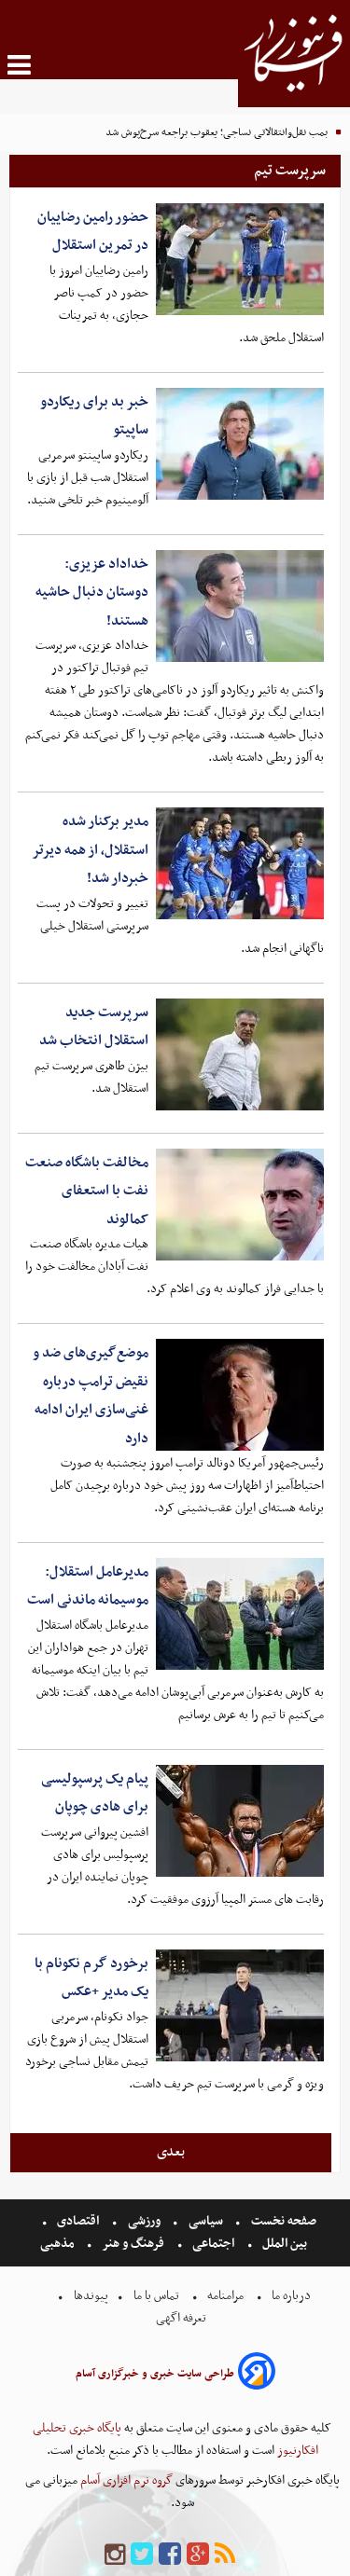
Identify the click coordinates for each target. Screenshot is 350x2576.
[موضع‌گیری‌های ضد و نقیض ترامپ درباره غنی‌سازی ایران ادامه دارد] (240, 1395)
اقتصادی (78, 2221)
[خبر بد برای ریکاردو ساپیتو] (240, 444)
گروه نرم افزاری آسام (125, 2480)
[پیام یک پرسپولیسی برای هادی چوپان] (240, 1821)
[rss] (225, 2555)
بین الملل (285, 2244)
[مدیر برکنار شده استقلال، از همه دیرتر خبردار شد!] (240, 863)
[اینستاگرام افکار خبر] (115, 2555)
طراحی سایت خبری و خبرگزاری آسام (155, 2374)
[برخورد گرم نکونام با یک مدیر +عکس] (240, 2005)
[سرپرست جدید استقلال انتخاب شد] (240, 1054)
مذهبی (59, 2244)
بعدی (171, 2152)
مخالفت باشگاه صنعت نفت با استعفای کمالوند (87, 1191)
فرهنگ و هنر (133, 2244)
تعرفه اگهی (182, 2318)
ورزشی (144, 2221)
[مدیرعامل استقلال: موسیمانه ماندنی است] (240, 1614)
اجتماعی (213, 2244)
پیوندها (90, 2296)
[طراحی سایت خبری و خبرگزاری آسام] (257, 2374)
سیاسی (206, 2221)
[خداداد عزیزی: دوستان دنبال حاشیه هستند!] (240, 606)
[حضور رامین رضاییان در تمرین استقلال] (240, 259)
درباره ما (291, 2296)
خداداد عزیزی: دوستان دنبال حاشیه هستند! (92, 592)
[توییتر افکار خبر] (142, 2555)
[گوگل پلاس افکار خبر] (198, 2555)
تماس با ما (156, 2296)
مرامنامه (225, 2296)
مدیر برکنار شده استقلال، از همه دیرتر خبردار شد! (90, 850)
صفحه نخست (282, 2221)
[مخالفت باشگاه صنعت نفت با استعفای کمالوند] (240, 1205)
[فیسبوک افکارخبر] (170, 2555)
